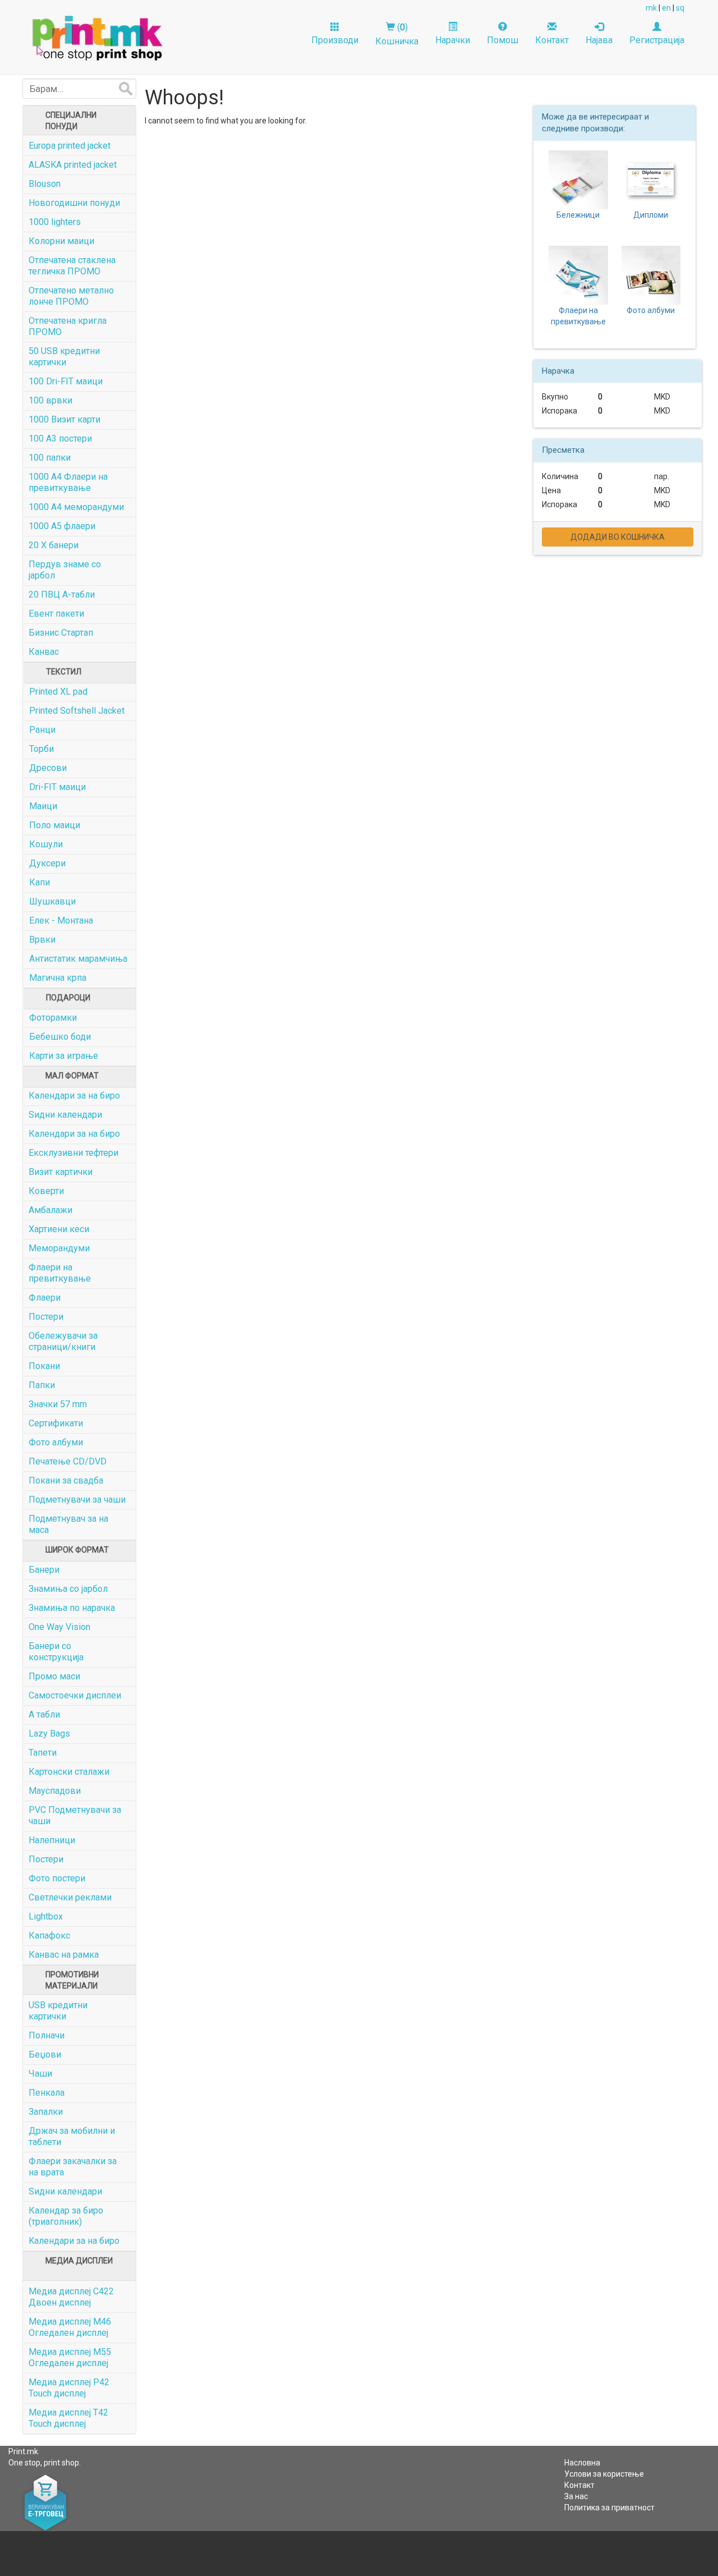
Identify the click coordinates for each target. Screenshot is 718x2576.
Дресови (48, 768)
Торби (42, 749)
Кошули (46, 844)
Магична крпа (58, 978)
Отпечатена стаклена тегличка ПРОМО (72, 266)
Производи (335, 40)
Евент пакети (56, 614)
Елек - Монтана (61, 920)
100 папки (50, 458)
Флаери (45, 1298)
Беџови (45, 2054)
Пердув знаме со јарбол (65, 570)
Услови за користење (604, 2474)
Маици (43, 806)
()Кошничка (397, 34)
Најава (599, 40)
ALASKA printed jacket (73, 165)
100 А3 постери (60, 438)
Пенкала (47, 2093)
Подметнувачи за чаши (77, 1500)
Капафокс (49, 1936)
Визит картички (61, 1172)
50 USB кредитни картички (64, 357)
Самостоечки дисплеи (75, 1695)
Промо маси (54, 1676)
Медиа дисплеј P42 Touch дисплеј (69, 2388)
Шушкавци (52, 901)
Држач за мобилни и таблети (72, 2136)
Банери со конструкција (56, 1652)
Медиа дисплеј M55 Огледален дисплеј (70, 2357)
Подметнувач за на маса (68, 1524)
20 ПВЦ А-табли (62, 594)
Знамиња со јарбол (68, 1589)
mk (651, 8)
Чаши (40, 2074)
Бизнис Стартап (61, 633)
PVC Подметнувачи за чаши (75, 1815)
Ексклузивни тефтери (73, 1153)
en (666, 8)
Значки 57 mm (58, 1404)
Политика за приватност (609, 2508)
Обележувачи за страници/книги (63, 1341)
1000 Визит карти (65, 419)
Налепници (52, 1840)
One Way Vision (59, 1627)
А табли (44, 1714)
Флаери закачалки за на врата (73, 2167)
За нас (576, 2496)
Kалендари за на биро (74, 2241)
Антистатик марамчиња (78, 959)
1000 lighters (55, 222)
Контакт (552, 40)
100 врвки (50, 400)
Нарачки (453, 40)
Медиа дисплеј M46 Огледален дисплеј (70, 2327)
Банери (44, 1570)
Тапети (43, 1753)
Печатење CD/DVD (68, 1461)
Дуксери (47, 863)
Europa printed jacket (70, 146)
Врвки (42, 940)
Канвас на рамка (64, 1955)
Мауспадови (55, 1791)
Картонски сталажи (69, 1772)
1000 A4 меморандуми (76, 507)
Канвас (44, 652)
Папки (42, 1385)
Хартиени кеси (59, 1229)
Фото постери (57, 1878)
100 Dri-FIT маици (66, 381)
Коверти (46, 1191)
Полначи (47, 2035)
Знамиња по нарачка (72, 1608)
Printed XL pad (58, 692)
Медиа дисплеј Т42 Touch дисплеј (68, 2418)
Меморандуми (59, 1248)
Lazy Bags (49, 1734)
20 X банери (54, 545)
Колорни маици (61, 241)
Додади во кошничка (618, 537)
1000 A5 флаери (62, 526)
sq (680, 8)
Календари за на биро (74, 1096)
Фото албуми (56, 1442)
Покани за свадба (66, 1480)
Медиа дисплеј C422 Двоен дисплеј (71, 2297)
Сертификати (56, 1423)
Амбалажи (50, 1210)
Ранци (42, 730)
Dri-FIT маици (57, 787)
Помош (503, 40)
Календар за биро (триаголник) (66, 2216)
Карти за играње (64, 1056)
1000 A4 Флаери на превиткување (68, 482)
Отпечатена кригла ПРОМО (68, 326)
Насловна (582, 2463)
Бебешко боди (60, 1037)
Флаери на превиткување (60, 1273)
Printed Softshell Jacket (77, 711)
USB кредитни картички (58, 2011)
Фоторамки (53, 1018)
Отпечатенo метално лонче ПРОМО (71, 296)
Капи (40, 882)
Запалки (46, 2112)
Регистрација (657, 40)
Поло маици (55, 825)
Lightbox (46, 1916)
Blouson (45, 184)
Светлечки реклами (70, 1897)
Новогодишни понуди (74, 203)
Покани (44, 1366)
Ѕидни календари (65, 1115)
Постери (46, 1317)
